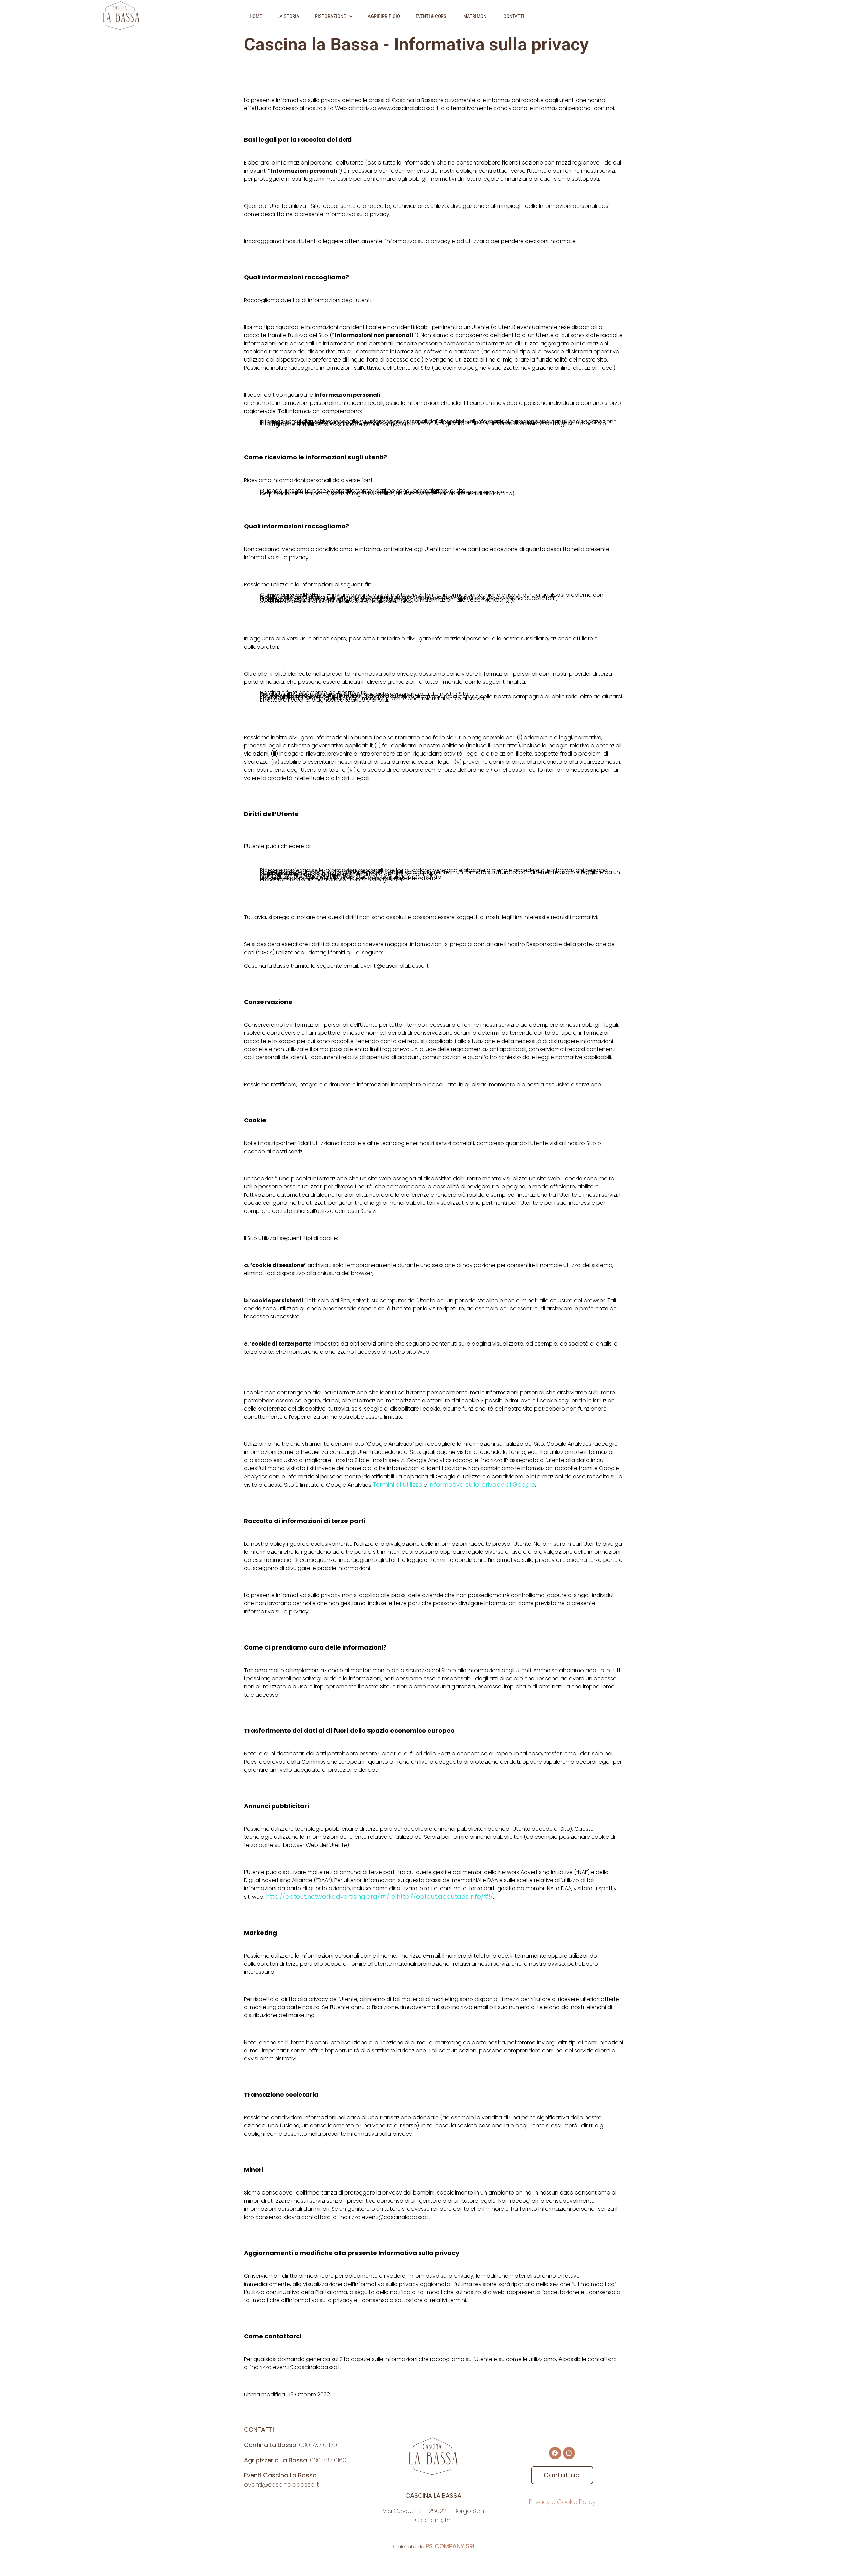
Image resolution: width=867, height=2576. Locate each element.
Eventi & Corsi (432, 16)
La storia (288, 16)
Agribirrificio (384, 16)
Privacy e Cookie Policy (562, 2502)
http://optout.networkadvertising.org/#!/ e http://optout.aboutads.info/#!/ (379, 1896)
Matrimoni (475, 16)
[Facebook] (555, 2453)
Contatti (514, 16)
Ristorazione (330, 16)
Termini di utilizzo (397, 1485)
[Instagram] (569, 2453)
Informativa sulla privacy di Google (482, 1485)
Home (256, 16)
